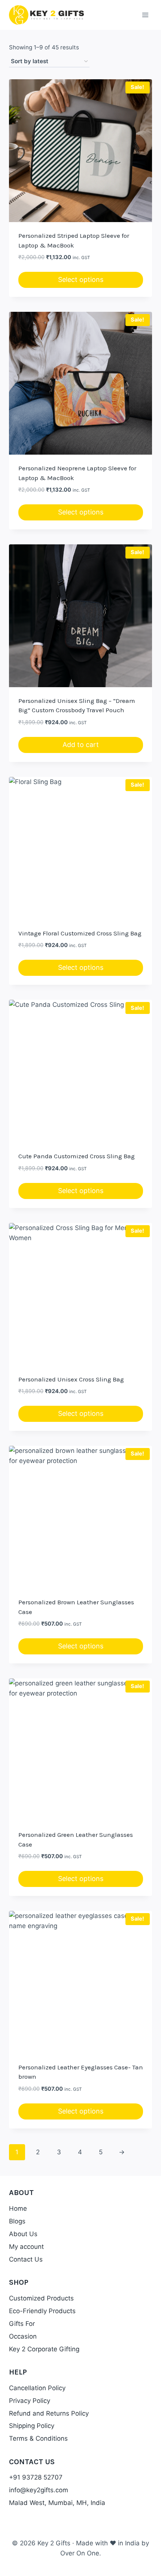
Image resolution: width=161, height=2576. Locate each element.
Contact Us (26, 2259)
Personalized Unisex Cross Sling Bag (71, 1379)
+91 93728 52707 (36, 2477)
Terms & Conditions (38, 2438)
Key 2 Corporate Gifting (44, 2349)
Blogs (17, 2221)
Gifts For (22, 2324)
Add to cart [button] (81, 745)
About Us (23, 2234)
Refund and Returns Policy (49, 2413)
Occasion (23, 2336)
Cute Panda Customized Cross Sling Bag (77, 1156)
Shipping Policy (32, 2426)
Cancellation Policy (37, 2388)
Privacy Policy (30, 2401)
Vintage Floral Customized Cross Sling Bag (80, 933)
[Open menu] (145, 15)
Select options (81, 279)
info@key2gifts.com (39, 2490)
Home (18, 2208)
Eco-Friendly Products (42, 2311)
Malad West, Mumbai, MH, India (57, 2503)
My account (26, 2247)
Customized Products (41, 2298)
